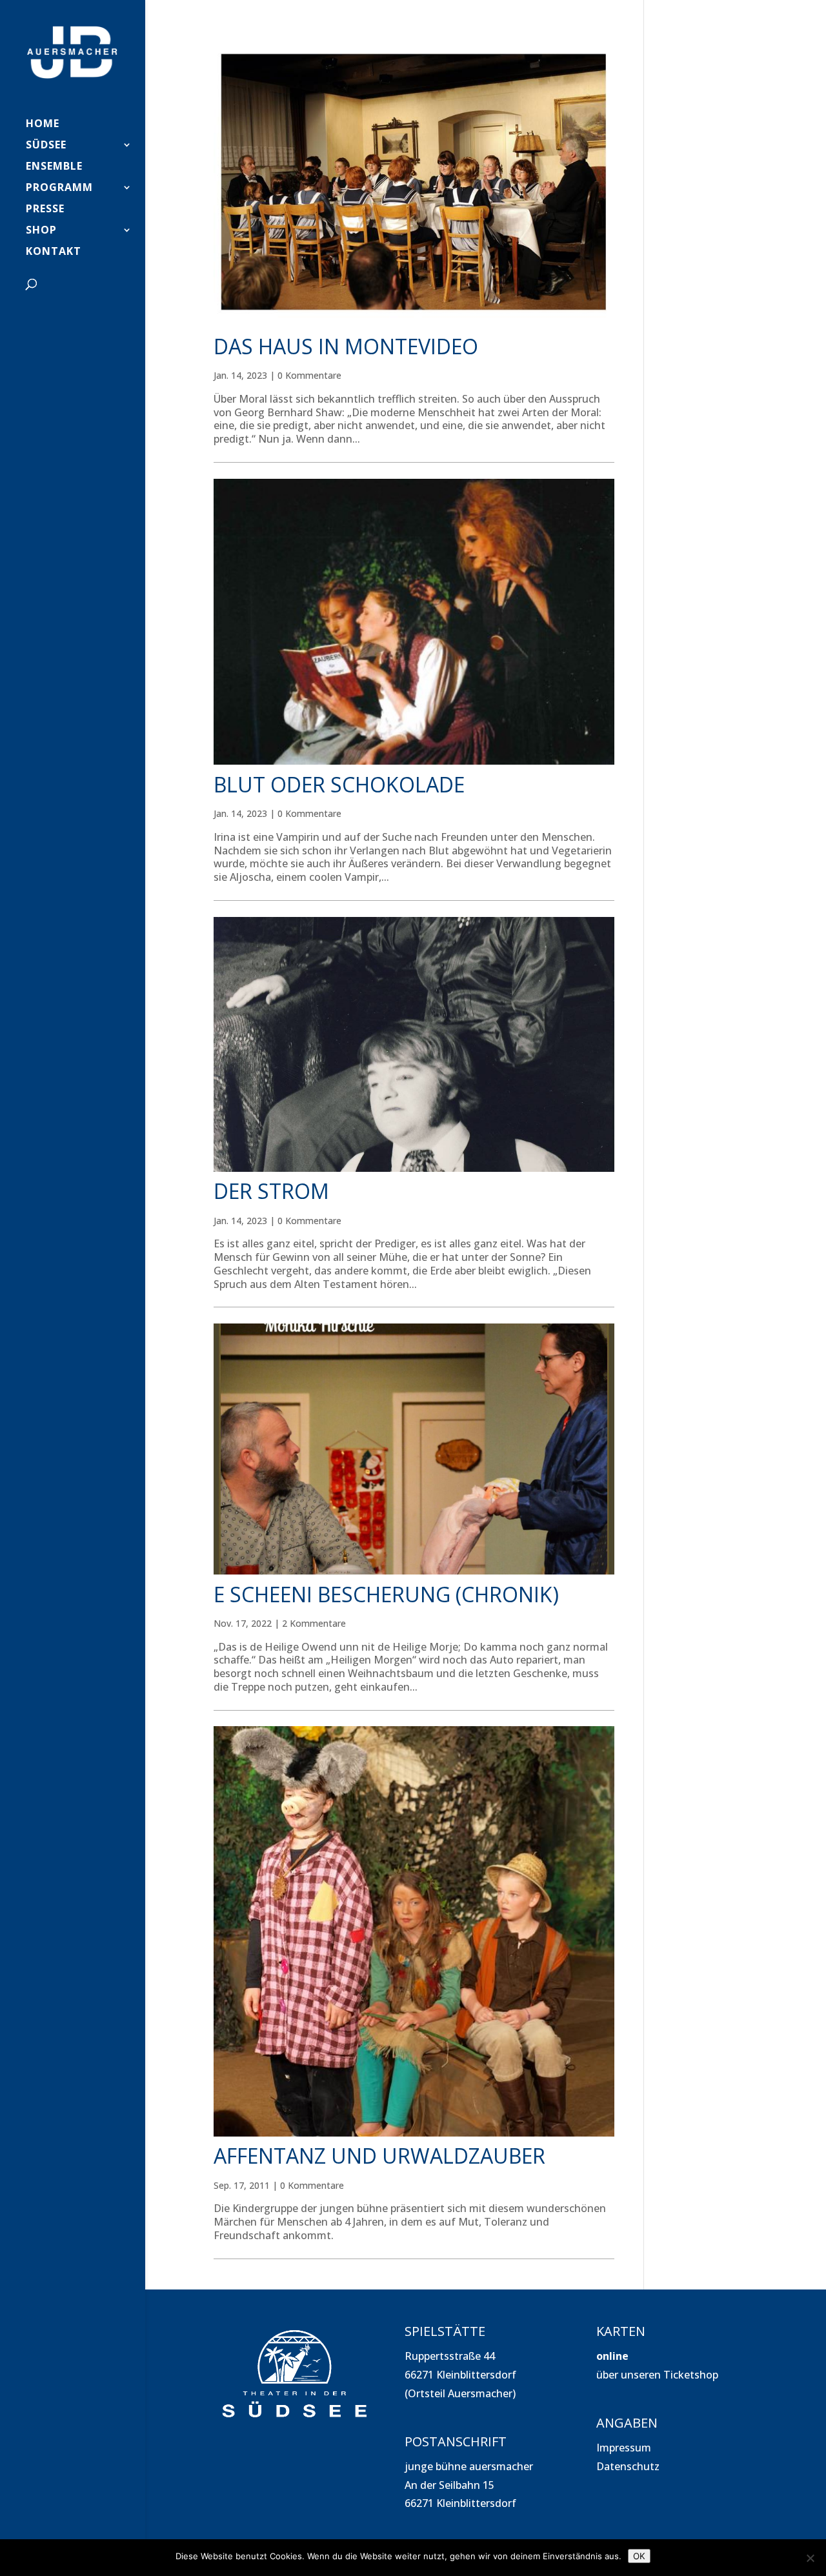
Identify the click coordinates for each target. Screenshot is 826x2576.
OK (639, 2556)
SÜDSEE (46, 146)
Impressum (624, 2448)
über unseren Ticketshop (657, 2375)
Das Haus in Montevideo (346, 346)
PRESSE (45, 210)
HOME (43, 125)
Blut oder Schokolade (339, 784)
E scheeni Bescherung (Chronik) (386, 1594)
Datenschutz (628, 2466)
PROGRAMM (59, 188)
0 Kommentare (309, 375)
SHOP (41, 231)
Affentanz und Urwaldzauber (379, 2156)
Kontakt (54, 252)
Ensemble (54, 167)
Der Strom (271, 1191)
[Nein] (810, 2558)
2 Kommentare (314, 1623)
